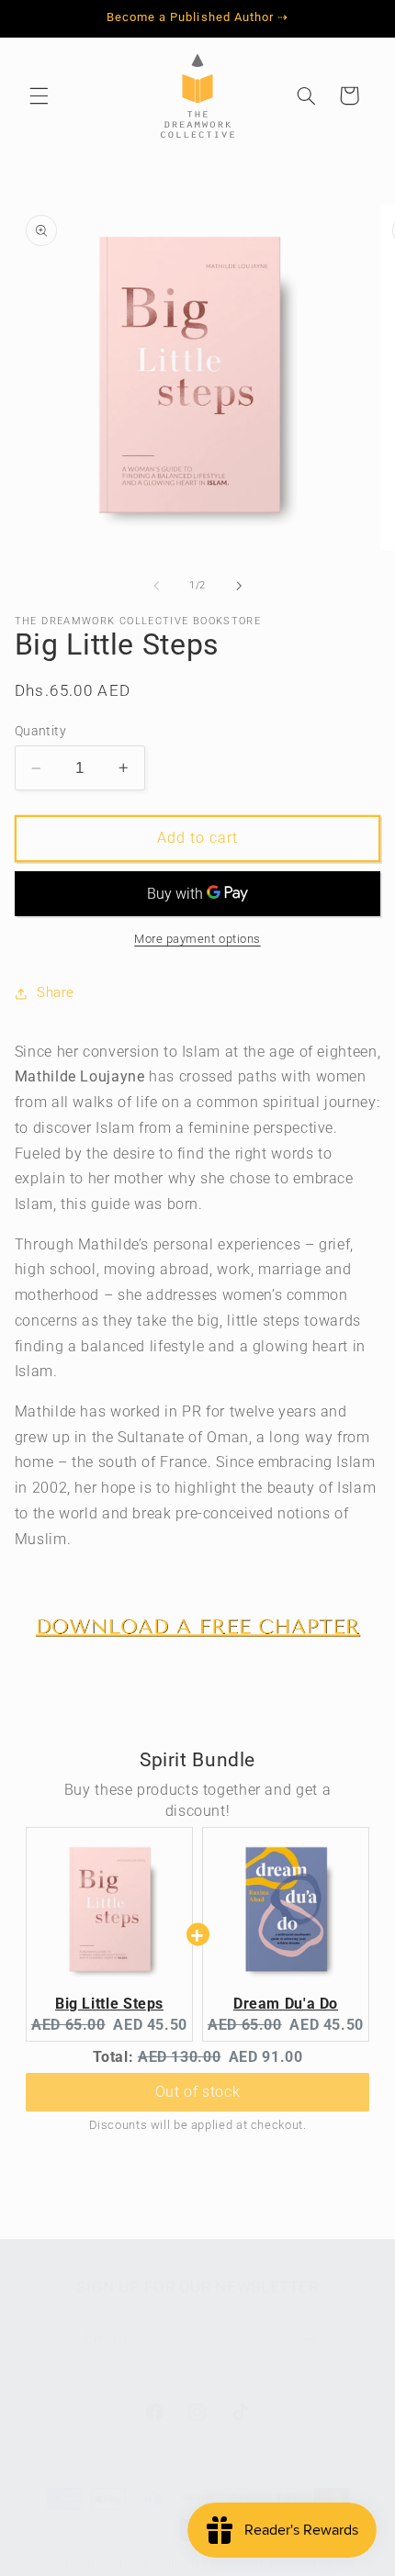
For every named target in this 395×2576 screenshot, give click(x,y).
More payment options (197, 939)
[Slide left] (156, 586)
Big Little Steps (109, 2004)
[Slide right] (239, 586)
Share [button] (56, 992)
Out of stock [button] (198, 2092)
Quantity (40, 731)
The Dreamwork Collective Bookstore (165, 2564)
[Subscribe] (309, 2340)
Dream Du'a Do (286, 2004)
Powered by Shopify (325, 2564)
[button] (39, 95)
